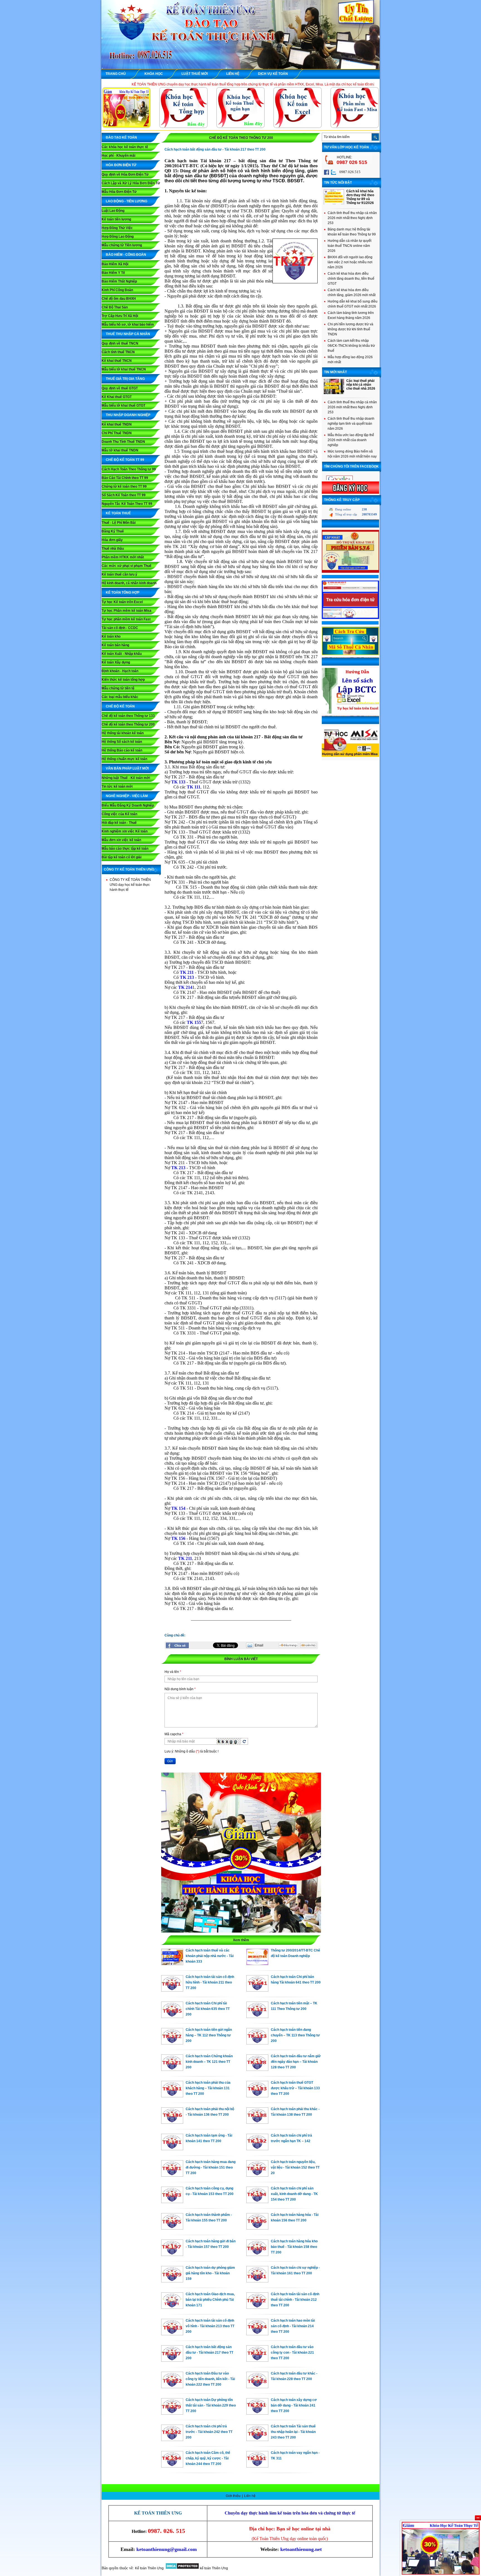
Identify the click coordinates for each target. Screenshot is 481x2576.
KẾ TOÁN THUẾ (118, 513)
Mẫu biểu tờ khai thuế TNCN (124, 369)
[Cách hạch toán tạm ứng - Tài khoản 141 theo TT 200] (172, 2149)
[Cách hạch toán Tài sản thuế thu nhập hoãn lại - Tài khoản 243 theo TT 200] (257, 2440)
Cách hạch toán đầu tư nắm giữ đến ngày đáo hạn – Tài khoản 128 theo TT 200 (296, 2062)
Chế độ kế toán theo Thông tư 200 (128, 724)
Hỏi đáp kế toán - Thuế (119, 823)
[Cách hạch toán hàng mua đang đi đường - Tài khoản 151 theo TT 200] (172, 2175)
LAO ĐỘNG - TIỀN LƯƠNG (127, 201)
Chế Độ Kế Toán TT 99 (125, 460)
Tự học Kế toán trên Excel (122, 602)
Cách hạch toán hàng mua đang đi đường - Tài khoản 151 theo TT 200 (211, 2167)
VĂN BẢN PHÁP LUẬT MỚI (127, 768)
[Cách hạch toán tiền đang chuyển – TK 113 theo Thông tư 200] (257, 2043)
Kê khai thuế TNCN (117, 361)
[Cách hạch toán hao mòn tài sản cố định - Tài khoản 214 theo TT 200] (257, 2334)
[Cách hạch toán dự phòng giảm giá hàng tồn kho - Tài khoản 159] (172, 2281)
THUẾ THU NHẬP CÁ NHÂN (128, 334)
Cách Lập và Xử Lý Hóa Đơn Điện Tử (131, 183)
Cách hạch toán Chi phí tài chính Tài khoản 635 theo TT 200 (208, 2009)
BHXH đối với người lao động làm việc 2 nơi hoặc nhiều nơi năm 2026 (350, 262)
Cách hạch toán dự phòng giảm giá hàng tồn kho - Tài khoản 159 (210, 2273)
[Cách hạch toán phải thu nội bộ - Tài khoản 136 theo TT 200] (172, 2122)
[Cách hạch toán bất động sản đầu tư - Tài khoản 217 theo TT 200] (172, 2360)
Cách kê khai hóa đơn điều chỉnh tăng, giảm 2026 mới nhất (352, 292)
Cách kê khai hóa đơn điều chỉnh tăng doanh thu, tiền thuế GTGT (351, 279)
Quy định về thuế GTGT (120, 388)
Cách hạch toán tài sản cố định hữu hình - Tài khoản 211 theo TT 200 (210, 1982)
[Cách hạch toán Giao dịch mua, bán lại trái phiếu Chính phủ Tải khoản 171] (172, 2307)
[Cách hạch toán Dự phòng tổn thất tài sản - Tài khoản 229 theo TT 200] (172, 2413)
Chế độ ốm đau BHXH (119, 299)
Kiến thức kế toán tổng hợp (123, 680)
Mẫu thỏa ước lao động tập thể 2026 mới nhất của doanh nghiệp (351, 440)
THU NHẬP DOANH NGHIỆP (128, 415)
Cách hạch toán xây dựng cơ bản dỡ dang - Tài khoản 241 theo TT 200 (294, 2405)
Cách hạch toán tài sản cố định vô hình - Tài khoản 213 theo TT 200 (210, 2326)
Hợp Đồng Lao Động (118, 237)
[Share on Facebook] (177, 1645)
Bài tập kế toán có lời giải (122, 857)
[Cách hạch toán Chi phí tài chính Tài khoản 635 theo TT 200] (172, 2017)
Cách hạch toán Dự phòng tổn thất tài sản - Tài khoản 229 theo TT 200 (211, 2405)
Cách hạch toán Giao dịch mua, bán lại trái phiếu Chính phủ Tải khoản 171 (210, 2300)
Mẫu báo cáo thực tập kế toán (125, 849)
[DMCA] (182, 2568)
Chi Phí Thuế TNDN (117, 433)
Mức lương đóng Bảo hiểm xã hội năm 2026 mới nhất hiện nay (352, 454)
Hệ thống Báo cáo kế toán (122, 750)
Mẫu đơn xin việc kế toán (121, 840)
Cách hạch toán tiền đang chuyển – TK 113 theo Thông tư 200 (295, 2035)
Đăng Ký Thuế (113, 531)
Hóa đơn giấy (112, 540)
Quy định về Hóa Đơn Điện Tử (125, 174)
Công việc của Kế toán (119, 814)
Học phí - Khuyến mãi (118, 156)
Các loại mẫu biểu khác (120, 697)
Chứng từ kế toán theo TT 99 (124, 486)
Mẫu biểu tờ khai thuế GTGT (123, 405)
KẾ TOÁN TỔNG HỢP (123, 593)
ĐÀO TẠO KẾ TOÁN (121, 137)
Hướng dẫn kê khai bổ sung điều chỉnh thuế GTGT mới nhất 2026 (353, 304)
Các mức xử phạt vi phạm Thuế (127, 566)
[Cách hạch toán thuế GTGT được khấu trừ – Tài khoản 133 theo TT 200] (257, 2096)
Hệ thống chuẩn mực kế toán (124, 759)
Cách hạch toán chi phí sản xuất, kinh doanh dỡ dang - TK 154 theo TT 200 (294, 2194)
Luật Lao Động (113, 211)
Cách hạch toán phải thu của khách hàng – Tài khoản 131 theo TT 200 (208, 2088)
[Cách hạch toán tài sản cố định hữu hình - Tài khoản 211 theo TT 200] (172, 1990)
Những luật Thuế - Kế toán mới (126, 778)
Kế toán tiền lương (116, 219)
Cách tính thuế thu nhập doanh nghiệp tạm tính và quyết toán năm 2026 (351, 424)
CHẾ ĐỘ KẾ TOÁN (120, 706)
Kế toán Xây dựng (116, 662)
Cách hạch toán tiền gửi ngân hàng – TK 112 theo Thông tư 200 (209, 2035)
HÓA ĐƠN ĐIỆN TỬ (121, 165)
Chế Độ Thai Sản (115, 307)
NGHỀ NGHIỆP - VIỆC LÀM (127, 796)
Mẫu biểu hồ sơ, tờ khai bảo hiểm (128, 325)
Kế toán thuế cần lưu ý (119, 574)
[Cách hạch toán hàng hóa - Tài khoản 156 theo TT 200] (257, 2228)
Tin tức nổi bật (338, 183)
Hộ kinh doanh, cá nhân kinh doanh (129, 583)
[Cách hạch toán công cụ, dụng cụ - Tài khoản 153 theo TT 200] (172, 2202)
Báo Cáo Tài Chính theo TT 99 (125, 478)
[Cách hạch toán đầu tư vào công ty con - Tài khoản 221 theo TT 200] (257, 2360)
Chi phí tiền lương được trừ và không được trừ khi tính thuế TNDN (350, 329)
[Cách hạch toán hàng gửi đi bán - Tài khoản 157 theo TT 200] (172, 2255)
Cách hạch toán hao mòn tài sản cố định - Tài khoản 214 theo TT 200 (293, 2326)
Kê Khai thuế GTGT (117, 397)
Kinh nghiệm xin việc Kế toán (125, 831)
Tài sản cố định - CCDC (120, 628)
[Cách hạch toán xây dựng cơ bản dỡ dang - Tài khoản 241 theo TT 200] (257, 2413)
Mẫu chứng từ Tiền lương (122, 245)
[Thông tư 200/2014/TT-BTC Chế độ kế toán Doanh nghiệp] (257, 1964)
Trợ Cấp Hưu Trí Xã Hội (120, 316)
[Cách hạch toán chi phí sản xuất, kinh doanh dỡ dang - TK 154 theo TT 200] (257, 2202)
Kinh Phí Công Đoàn (117, 290)
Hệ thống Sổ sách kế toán (122, 742)
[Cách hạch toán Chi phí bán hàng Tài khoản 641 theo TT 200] (257, 1990)
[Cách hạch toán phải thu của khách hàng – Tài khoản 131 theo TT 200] (172, 2096)
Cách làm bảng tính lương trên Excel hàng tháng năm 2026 (351, 315)
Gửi (170, 1761)
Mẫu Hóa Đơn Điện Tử (119, 192)
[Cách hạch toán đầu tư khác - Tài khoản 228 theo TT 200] (257, 2387)
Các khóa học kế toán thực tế (125, 147)
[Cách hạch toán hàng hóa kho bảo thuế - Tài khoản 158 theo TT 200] (257, 2255)
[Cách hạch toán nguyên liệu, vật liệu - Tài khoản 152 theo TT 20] (257, 2175)
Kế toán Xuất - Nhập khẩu (122, 654)
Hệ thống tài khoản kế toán (123, 733)
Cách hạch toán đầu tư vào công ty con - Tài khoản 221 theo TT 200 (292, 2353)
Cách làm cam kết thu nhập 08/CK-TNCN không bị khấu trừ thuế (351, 346)
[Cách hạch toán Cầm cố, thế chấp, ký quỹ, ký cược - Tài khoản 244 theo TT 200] (172, 2466)
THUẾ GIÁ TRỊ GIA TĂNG (125, 379)
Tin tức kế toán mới (117, 786)
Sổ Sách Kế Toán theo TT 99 (124, 495)
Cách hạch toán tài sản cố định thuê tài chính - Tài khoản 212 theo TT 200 (295, 2300)
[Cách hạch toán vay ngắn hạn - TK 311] (257, 2466)
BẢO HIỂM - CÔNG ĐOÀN (126, 255)
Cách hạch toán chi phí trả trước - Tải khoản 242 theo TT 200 (209, 2432)
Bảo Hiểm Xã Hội (115, 264)
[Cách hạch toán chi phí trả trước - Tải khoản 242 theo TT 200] (172, 2440)
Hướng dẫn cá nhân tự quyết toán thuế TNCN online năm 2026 (349, 246)
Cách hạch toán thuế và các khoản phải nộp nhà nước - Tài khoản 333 (210, 1956)
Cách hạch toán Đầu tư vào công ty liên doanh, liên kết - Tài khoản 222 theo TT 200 (210, 2379)
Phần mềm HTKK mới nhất (123, 557)
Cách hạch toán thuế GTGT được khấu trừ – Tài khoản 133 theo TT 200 (295, 2088)
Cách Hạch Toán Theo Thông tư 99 (129, 469)
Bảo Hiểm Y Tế (113, 273)
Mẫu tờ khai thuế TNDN (120, 450)
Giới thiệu (234, 2496)
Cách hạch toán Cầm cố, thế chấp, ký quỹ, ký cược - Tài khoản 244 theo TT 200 (208, 2458)
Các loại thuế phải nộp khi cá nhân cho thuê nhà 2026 (361, 385)
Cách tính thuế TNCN (118, 352)
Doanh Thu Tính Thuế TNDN (123, 442)
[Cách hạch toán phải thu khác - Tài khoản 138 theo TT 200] (257, 2122)
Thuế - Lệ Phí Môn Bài (119, 523)
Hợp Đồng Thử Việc (117, 228)
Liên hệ (250, 2496)
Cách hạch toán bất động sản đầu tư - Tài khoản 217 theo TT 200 (209, 2353)
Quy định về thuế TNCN (120, 343)
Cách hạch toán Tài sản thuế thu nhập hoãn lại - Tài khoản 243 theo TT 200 (293, 2432)
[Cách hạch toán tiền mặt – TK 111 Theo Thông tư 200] (257, 2017)
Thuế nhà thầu (113, 549)
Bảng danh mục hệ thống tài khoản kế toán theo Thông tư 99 (352, 232)
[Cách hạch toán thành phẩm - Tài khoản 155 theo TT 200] (172, 2228)
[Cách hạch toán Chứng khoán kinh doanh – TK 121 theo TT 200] (172, 2069)
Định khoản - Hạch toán (120, 671)
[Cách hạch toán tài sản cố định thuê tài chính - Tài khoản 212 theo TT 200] (257, 2307)
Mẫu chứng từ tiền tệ (118, 688)
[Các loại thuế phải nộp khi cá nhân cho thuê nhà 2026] (334, 393)
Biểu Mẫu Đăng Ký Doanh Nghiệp (128, 805)
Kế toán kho (111, 636)
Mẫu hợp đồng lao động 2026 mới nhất (350, 360)
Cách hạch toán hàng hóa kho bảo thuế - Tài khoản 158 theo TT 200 (294, 2247)
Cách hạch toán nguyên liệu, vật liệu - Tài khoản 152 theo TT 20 (295, 2167)
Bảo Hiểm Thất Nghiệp (119, 281)
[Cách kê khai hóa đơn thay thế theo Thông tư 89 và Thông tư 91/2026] (334, 203)
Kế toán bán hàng (115, 645)
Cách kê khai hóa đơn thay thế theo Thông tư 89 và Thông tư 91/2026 (360, 197)
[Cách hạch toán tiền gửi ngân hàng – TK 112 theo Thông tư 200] (172, 2043)
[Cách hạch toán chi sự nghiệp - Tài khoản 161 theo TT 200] (257, 2281)
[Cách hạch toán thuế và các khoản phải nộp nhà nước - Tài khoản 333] (172, 1964)
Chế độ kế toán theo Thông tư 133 (128, 716)
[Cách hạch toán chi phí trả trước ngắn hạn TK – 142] (257, 2149)
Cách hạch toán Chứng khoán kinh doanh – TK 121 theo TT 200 (209, 2062)
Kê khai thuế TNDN (117, 424)
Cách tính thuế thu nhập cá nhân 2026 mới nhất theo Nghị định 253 (352, 218)
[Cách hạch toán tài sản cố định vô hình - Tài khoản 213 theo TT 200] (172, 2334)
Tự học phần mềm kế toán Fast (126, 619)
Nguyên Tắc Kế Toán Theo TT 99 (127, 504)
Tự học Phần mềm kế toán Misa (127, 611)
